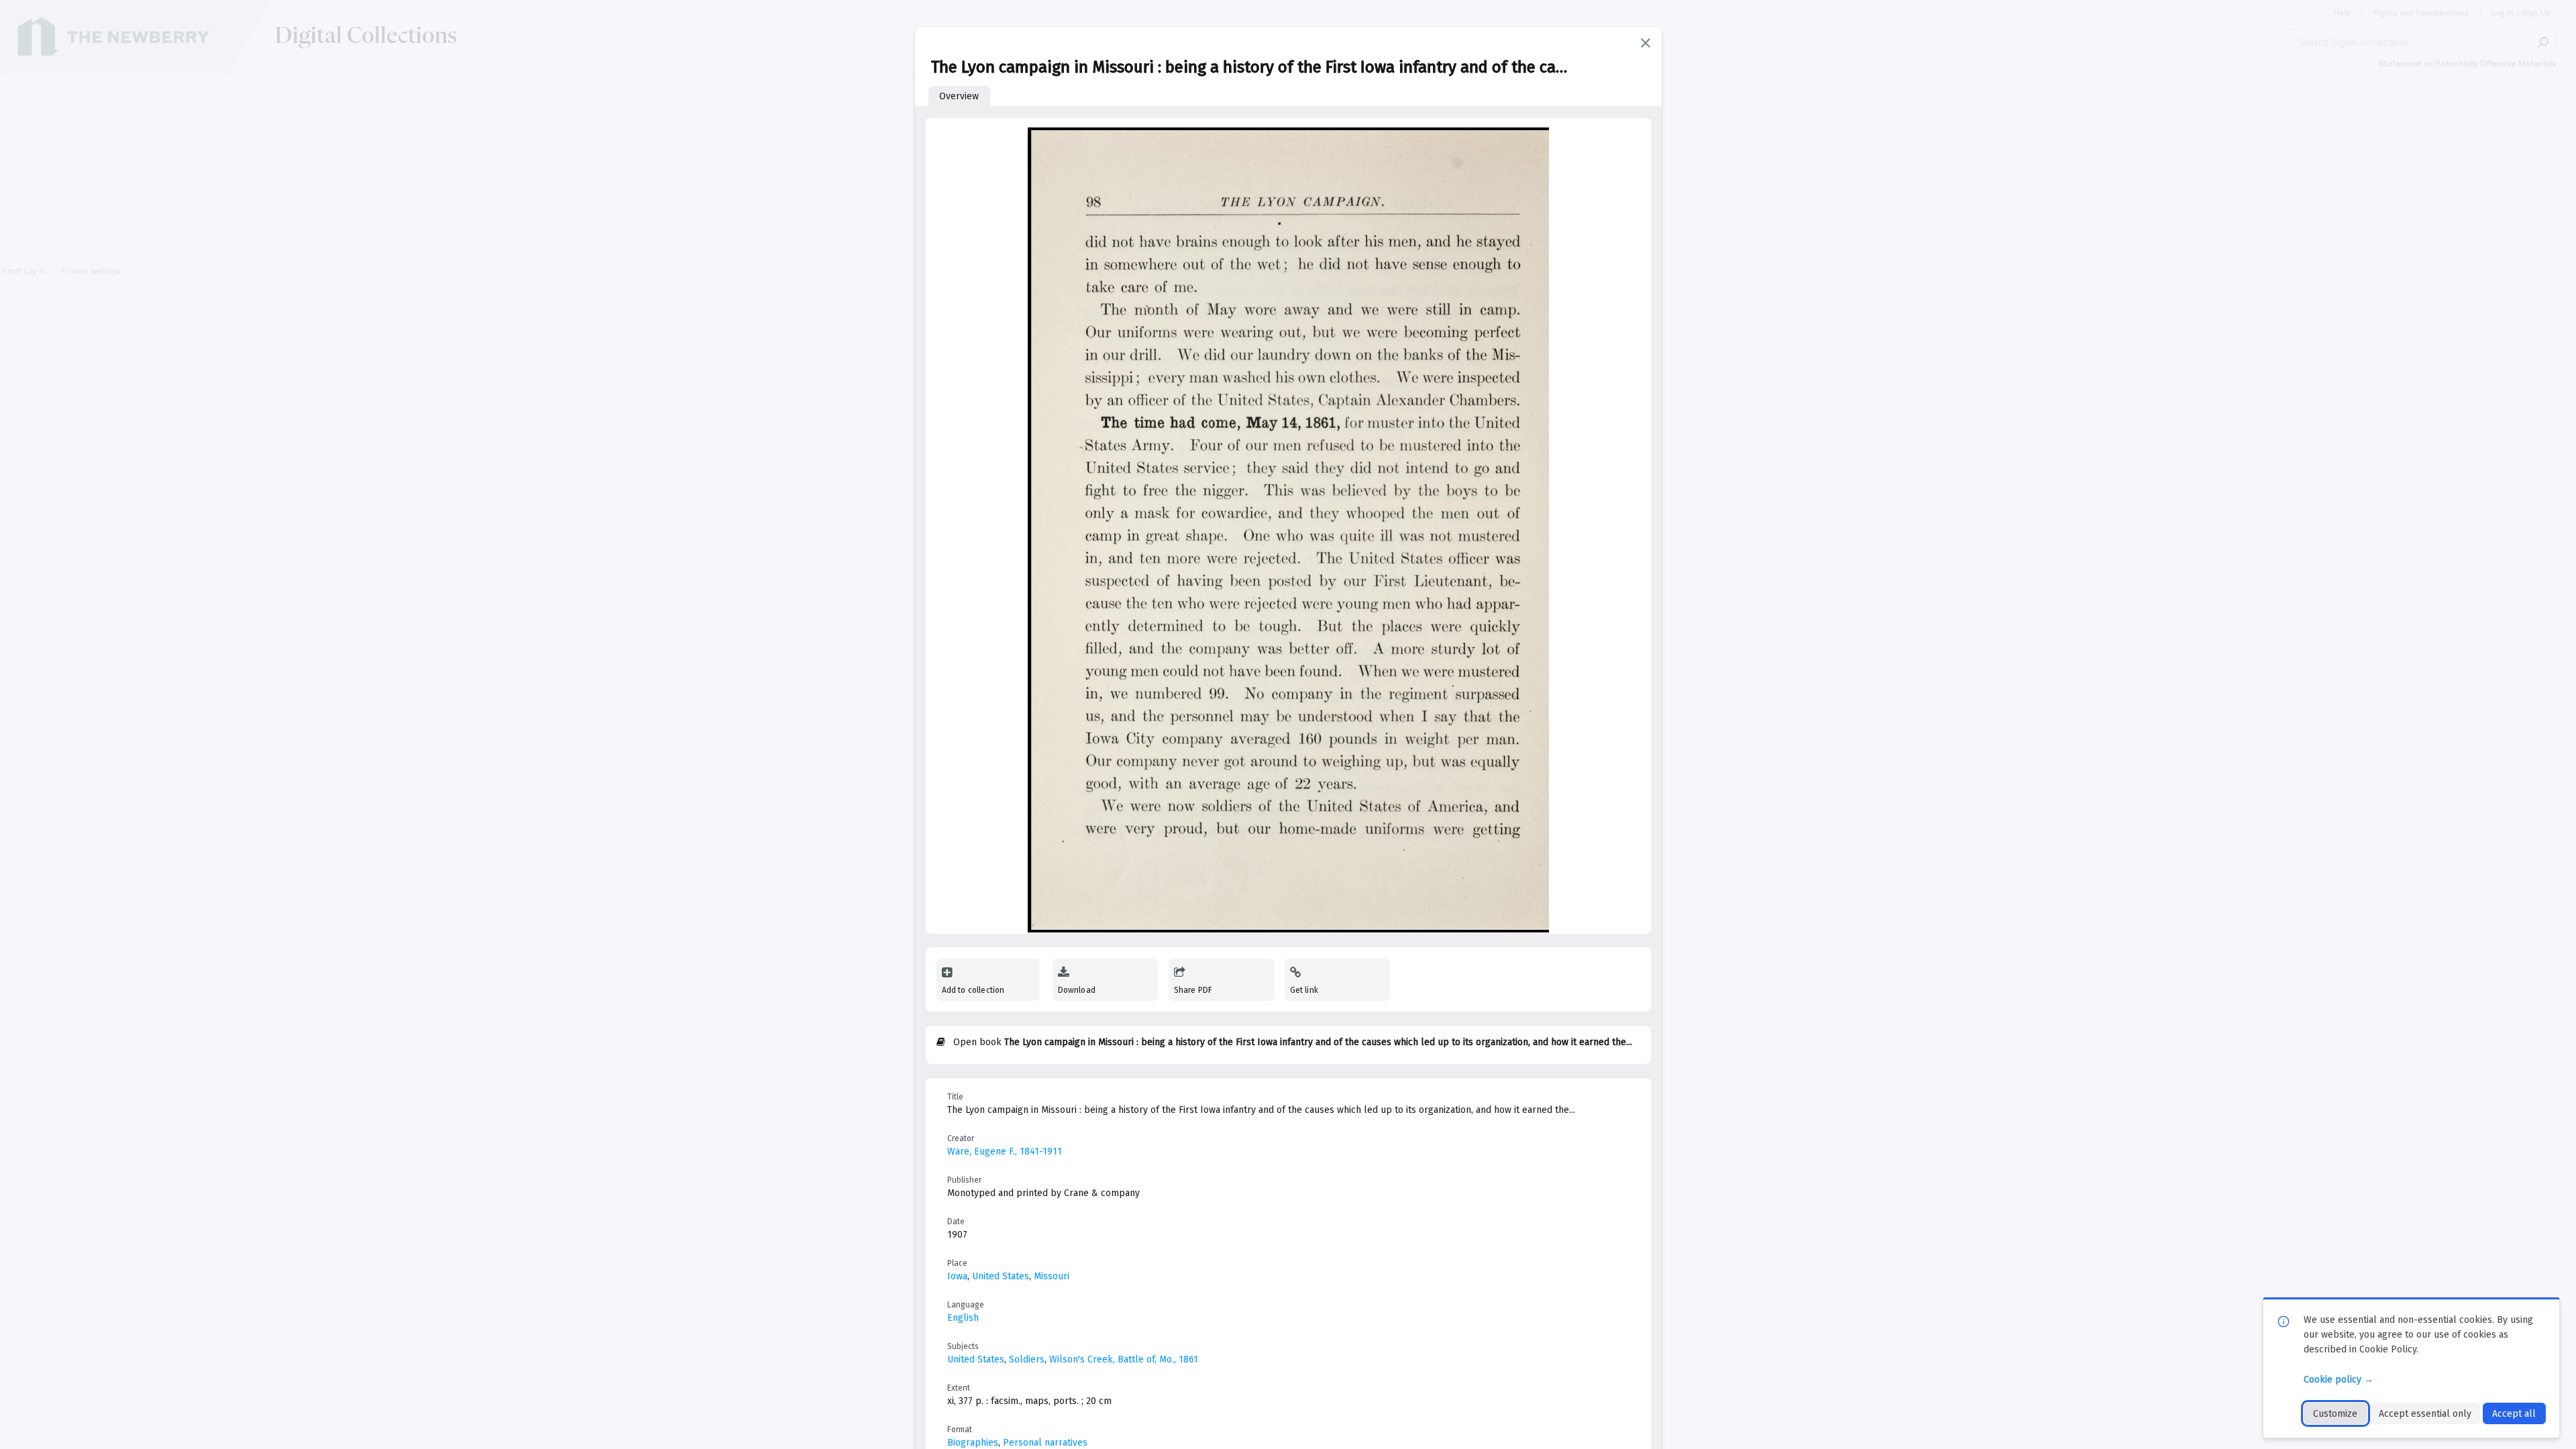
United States (1001, 1276)
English (963, 1318)
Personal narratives (1045, 1443)
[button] (1646, 43)
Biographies (973, 1443)
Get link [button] (1304, 990)
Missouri (1052, 1276)
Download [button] (1077, 990)
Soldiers (1027, 1359)
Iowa (957, 1276)
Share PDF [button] (1193, 990)
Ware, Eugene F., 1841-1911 (1005, 1151)
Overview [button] (959, 96)
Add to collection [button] (973, 990)
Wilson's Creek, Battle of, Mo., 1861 (1124, 1359)
